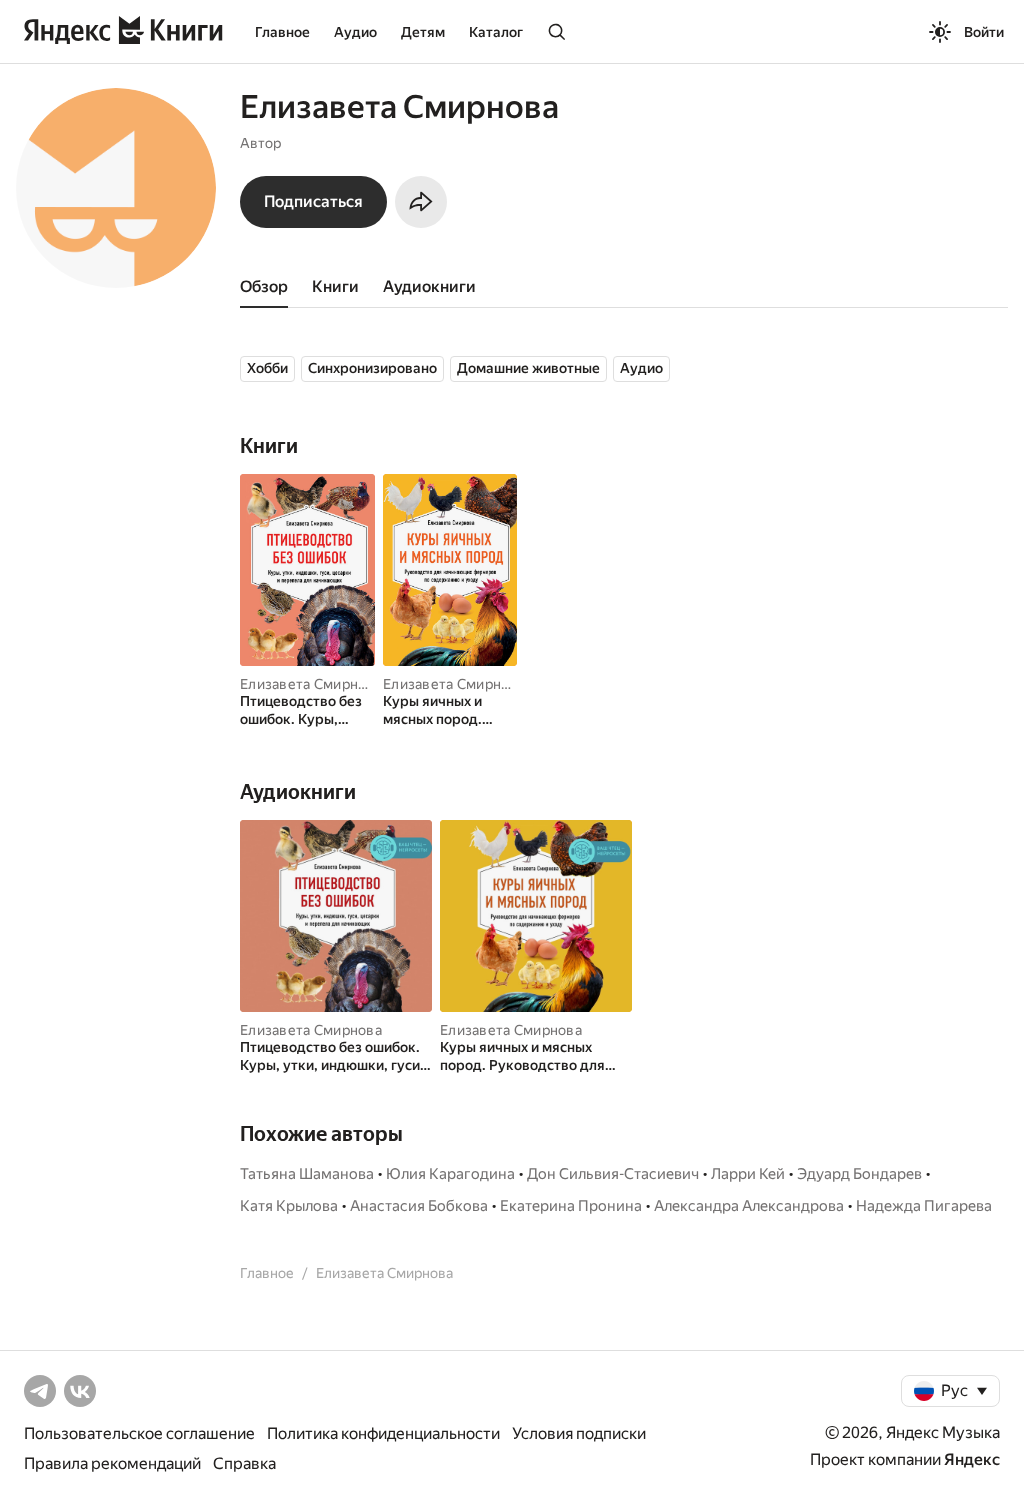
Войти (984, 32)
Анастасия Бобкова (419, 1206)
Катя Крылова (289, 1206)
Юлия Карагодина (450, 1174)
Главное (282, 32)
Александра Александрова (749, 1206)
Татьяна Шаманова (307, 1174)
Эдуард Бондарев (859, 1174)
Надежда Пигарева (924, 1206)
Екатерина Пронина (571, 1206)
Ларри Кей (748, 1174)
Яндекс (972, 1459)
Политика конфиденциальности (383, 1433)
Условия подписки (579, 1433)
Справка (244, 1463)
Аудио (355, 32)
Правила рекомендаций (112, 1463)
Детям (423, 32)
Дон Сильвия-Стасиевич (613, 1174)
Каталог (496, 32)
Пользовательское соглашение (139, 1433)
